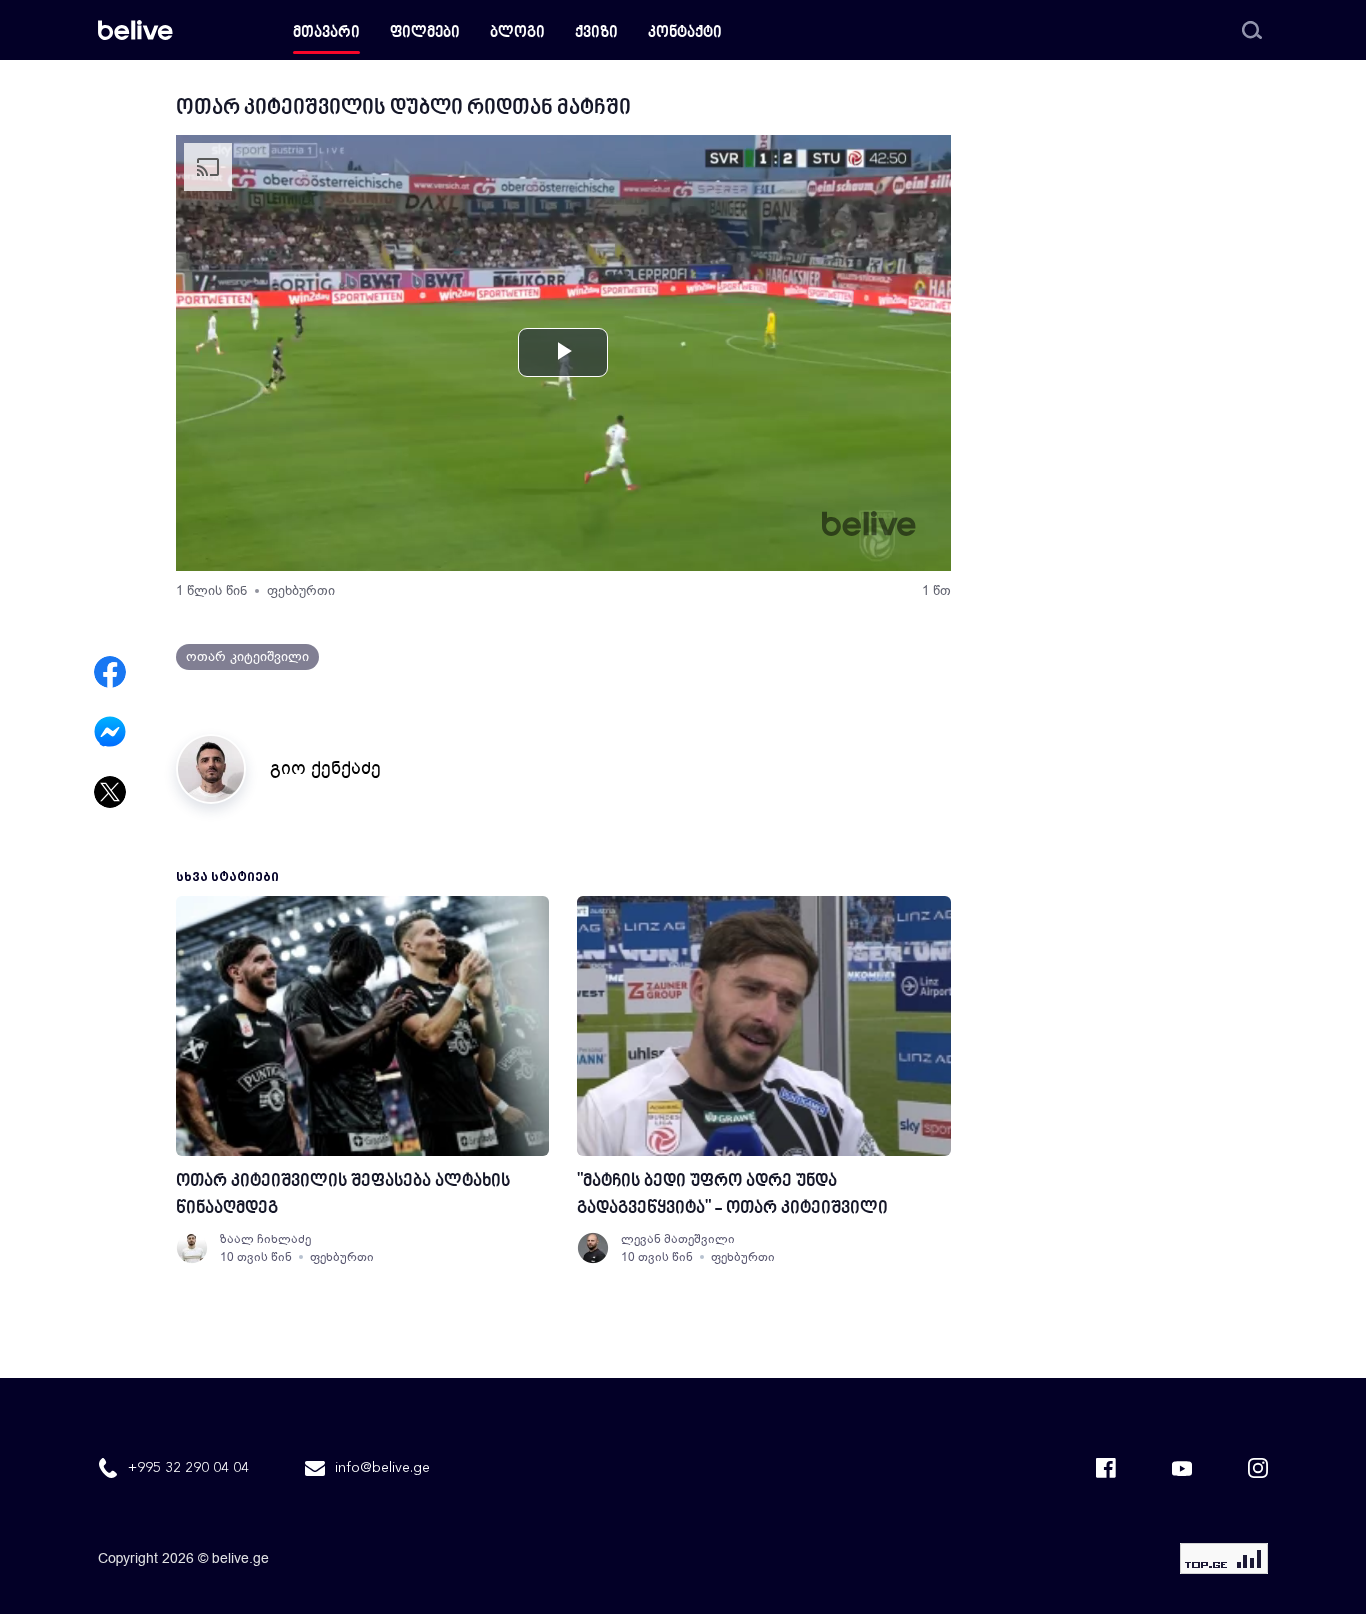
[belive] (135, 30)
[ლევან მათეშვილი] (593, 1248)
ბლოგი (517, 33)
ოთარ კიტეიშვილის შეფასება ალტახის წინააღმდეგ (343, 1195)
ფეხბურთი (301, 590)
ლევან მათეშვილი (678, 1239)
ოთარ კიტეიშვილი (247, 656)
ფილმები (425, 33)
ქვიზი (596, 33)
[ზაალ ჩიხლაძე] (192, 1248)
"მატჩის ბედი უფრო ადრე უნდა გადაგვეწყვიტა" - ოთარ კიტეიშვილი (732, 1195)
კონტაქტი (685, 33)
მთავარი (326, 33)
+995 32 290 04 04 (188, 1468)
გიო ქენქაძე (325, 768)
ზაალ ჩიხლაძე (265, 1239)
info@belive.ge (382, 1468)
